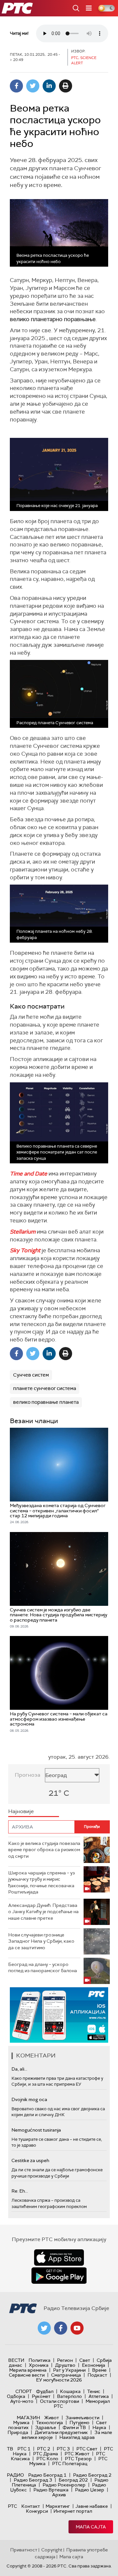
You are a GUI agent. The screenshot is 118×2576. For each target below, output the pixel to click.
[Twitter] (33, 86)
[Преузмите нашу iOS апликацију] (59, 2258)
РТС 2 (44, 2449)
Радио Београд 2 (92, 2475)
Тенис (94, 2391)
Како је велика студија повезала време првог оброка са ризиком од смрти (44, 1850)
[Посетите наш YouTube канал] (77, 2328)
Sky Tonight (25, 1250)
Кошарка (70, 2391)
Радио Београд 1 (47, 2475)
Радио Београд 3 (33, 2480)
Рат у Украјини (69, 2370)
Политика (39, 2360)
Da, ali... (19, 2069)
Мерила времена (28, 2370)
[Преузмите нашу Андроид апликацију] (59, 2276)
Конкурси (37, 2511)
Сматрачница (66, 2375)
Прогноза (28, 1775)
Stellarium (23, 1232)
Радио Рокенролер (64, 2485)
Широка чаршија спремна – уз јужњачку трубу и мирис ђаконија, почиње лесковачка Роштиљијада (41, 1882)
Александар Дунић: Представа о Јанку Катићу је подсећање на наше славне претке (43, 1912)
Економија (94, 2365)
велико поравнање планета (46, 1402)
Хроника (39, 2365)
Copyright (52, 2550)
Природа (18, 2432)
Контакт (31, 2506)
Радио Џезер (90, 2490)
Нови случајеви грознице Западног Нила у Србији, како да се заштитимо (41, 1941)
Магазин (28, 2418)
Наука (99, 2427)
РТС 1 (24, 2449)
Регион (65, 2360)
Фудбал (45, 2391)
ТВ (10, 2449)
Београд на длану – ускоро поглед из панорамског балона (43, 1968)
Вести (16, 2360)
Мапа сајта (91, 2527)
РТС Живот (77, 2454)
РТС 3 (63, 2449)
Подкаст (97, 2375)
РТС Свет (87, 2449)
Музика (21, 2423)
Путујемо (79, 2423)
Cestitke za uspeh (30, 2160)
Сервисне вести (27, 2375)
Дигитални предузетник (61, 2432)
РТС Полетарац (70, 2464)
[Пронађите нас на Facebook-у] (61, 2328)
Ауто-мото (22, 2401)
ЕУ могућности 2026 (59, 2380)
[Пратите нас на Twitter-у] (44, 2328)
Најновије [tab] (21, 1811)
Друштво (65, 2365)
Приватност (24, 2550)
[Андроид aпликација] (59, 2015)
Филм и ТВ (74, 2427)
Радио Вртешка (51, 2490)
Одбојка (16, 2396)
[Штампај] (66, 86)
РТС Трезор (78, 2459)
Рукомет (41, 2396)
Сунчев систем (31, 1375)
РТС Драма (46, 2454)
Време (99, 2370)
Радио (15, 2475)
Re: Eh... (20, 2191)
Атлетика (99, 2396)
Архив (59, 2495)
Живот (52, 2418)
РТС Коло (47, 2459)
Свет (85, 2360)
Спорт (24, 2391)
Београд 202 (73, 2480)
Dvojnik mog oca (29, 2099)
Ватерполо (69, 2396)
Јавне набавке (92, 2506)
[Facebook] (16, 86)
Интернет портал (73, 2511)
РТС (12, 2506)
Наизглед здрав (77, 2437)
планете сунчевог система (45, 1388)
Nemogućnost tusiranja (36, 2130)
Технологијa (49, 2423)
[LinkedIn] (49, 86)
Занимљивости (82, 2418)
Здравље (46, 2427)
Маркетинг (58, 2506)
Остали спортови (59, 2401)
